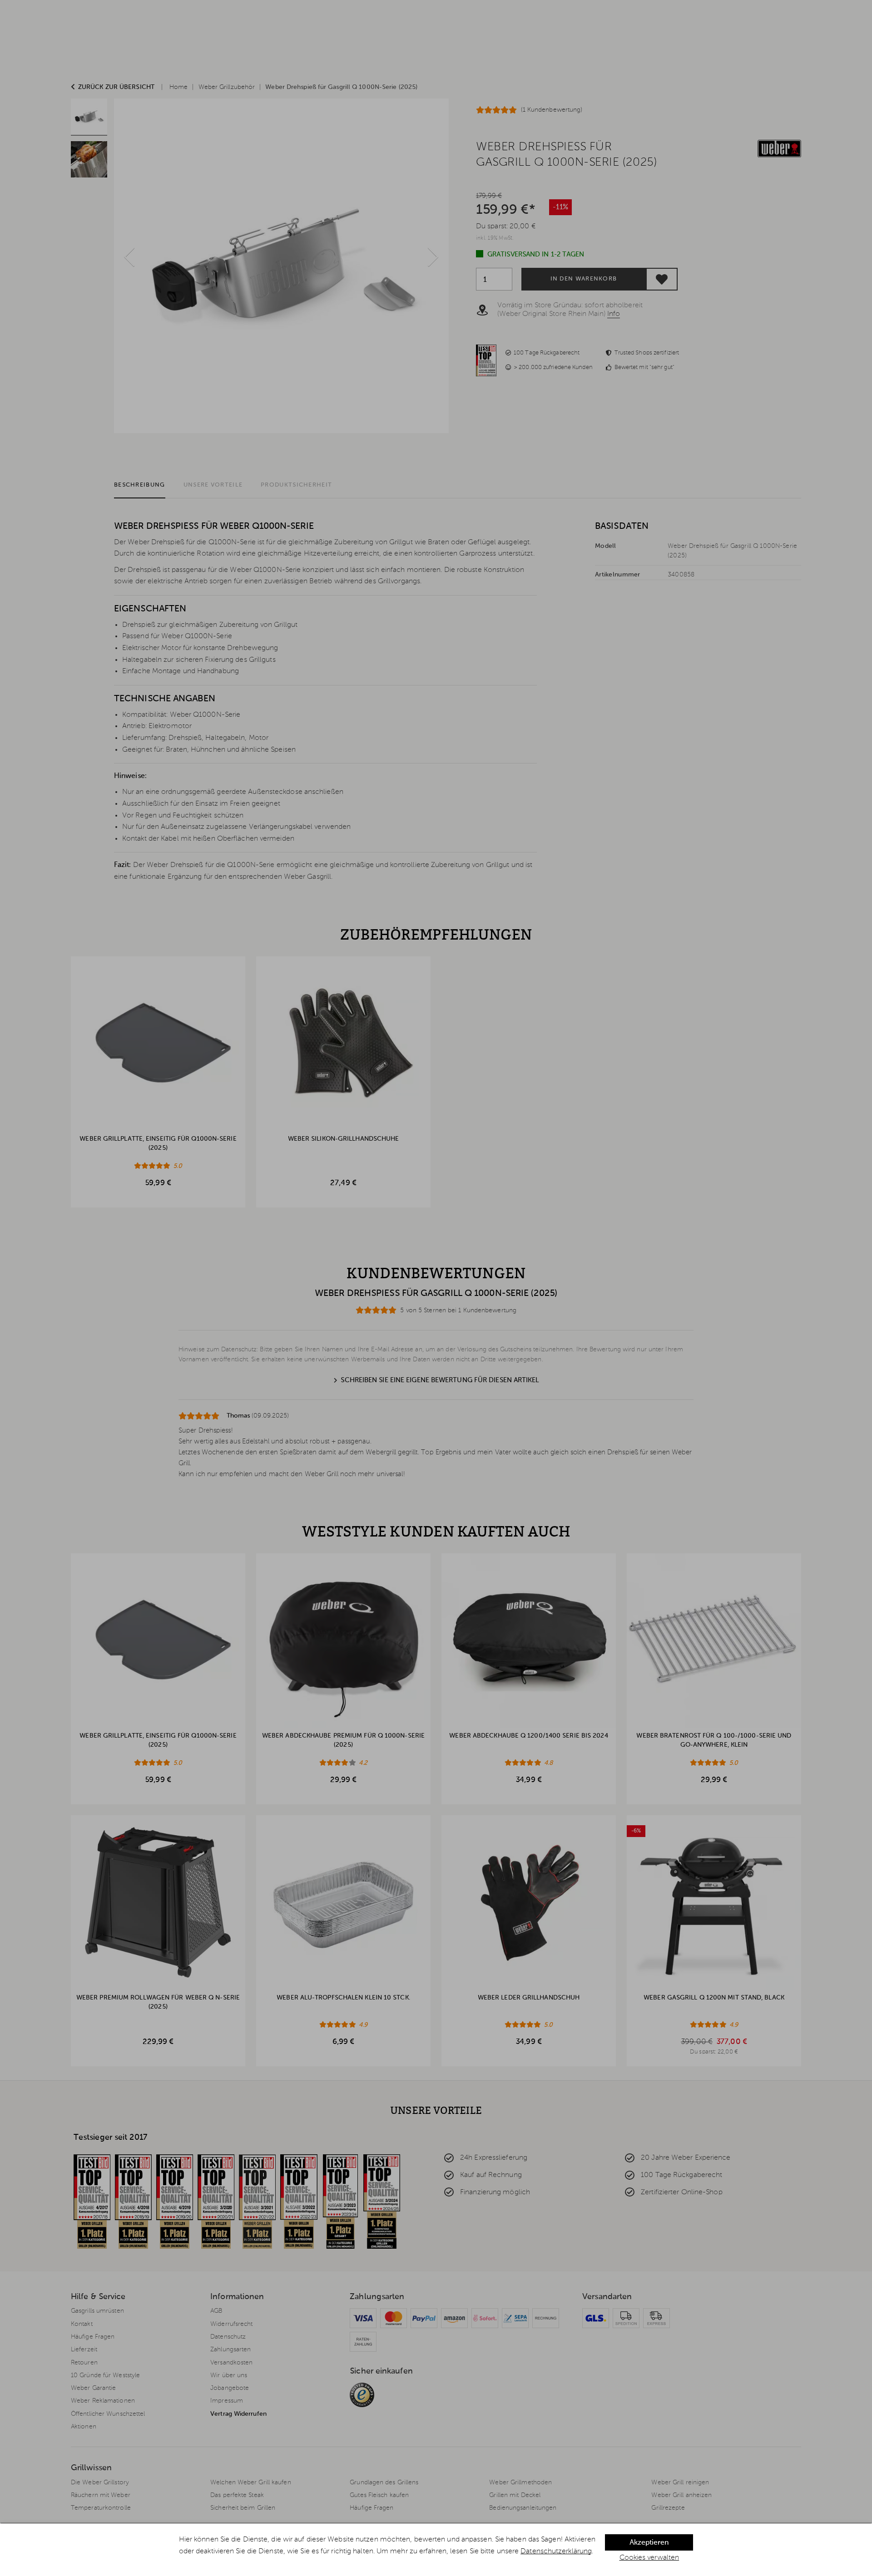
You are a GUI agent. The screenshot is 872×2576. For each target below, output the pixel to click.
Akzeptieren (649, 2543)
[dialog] (436, 2550)
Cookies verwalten (649, 2558)
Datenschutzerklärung (556, 2551)
